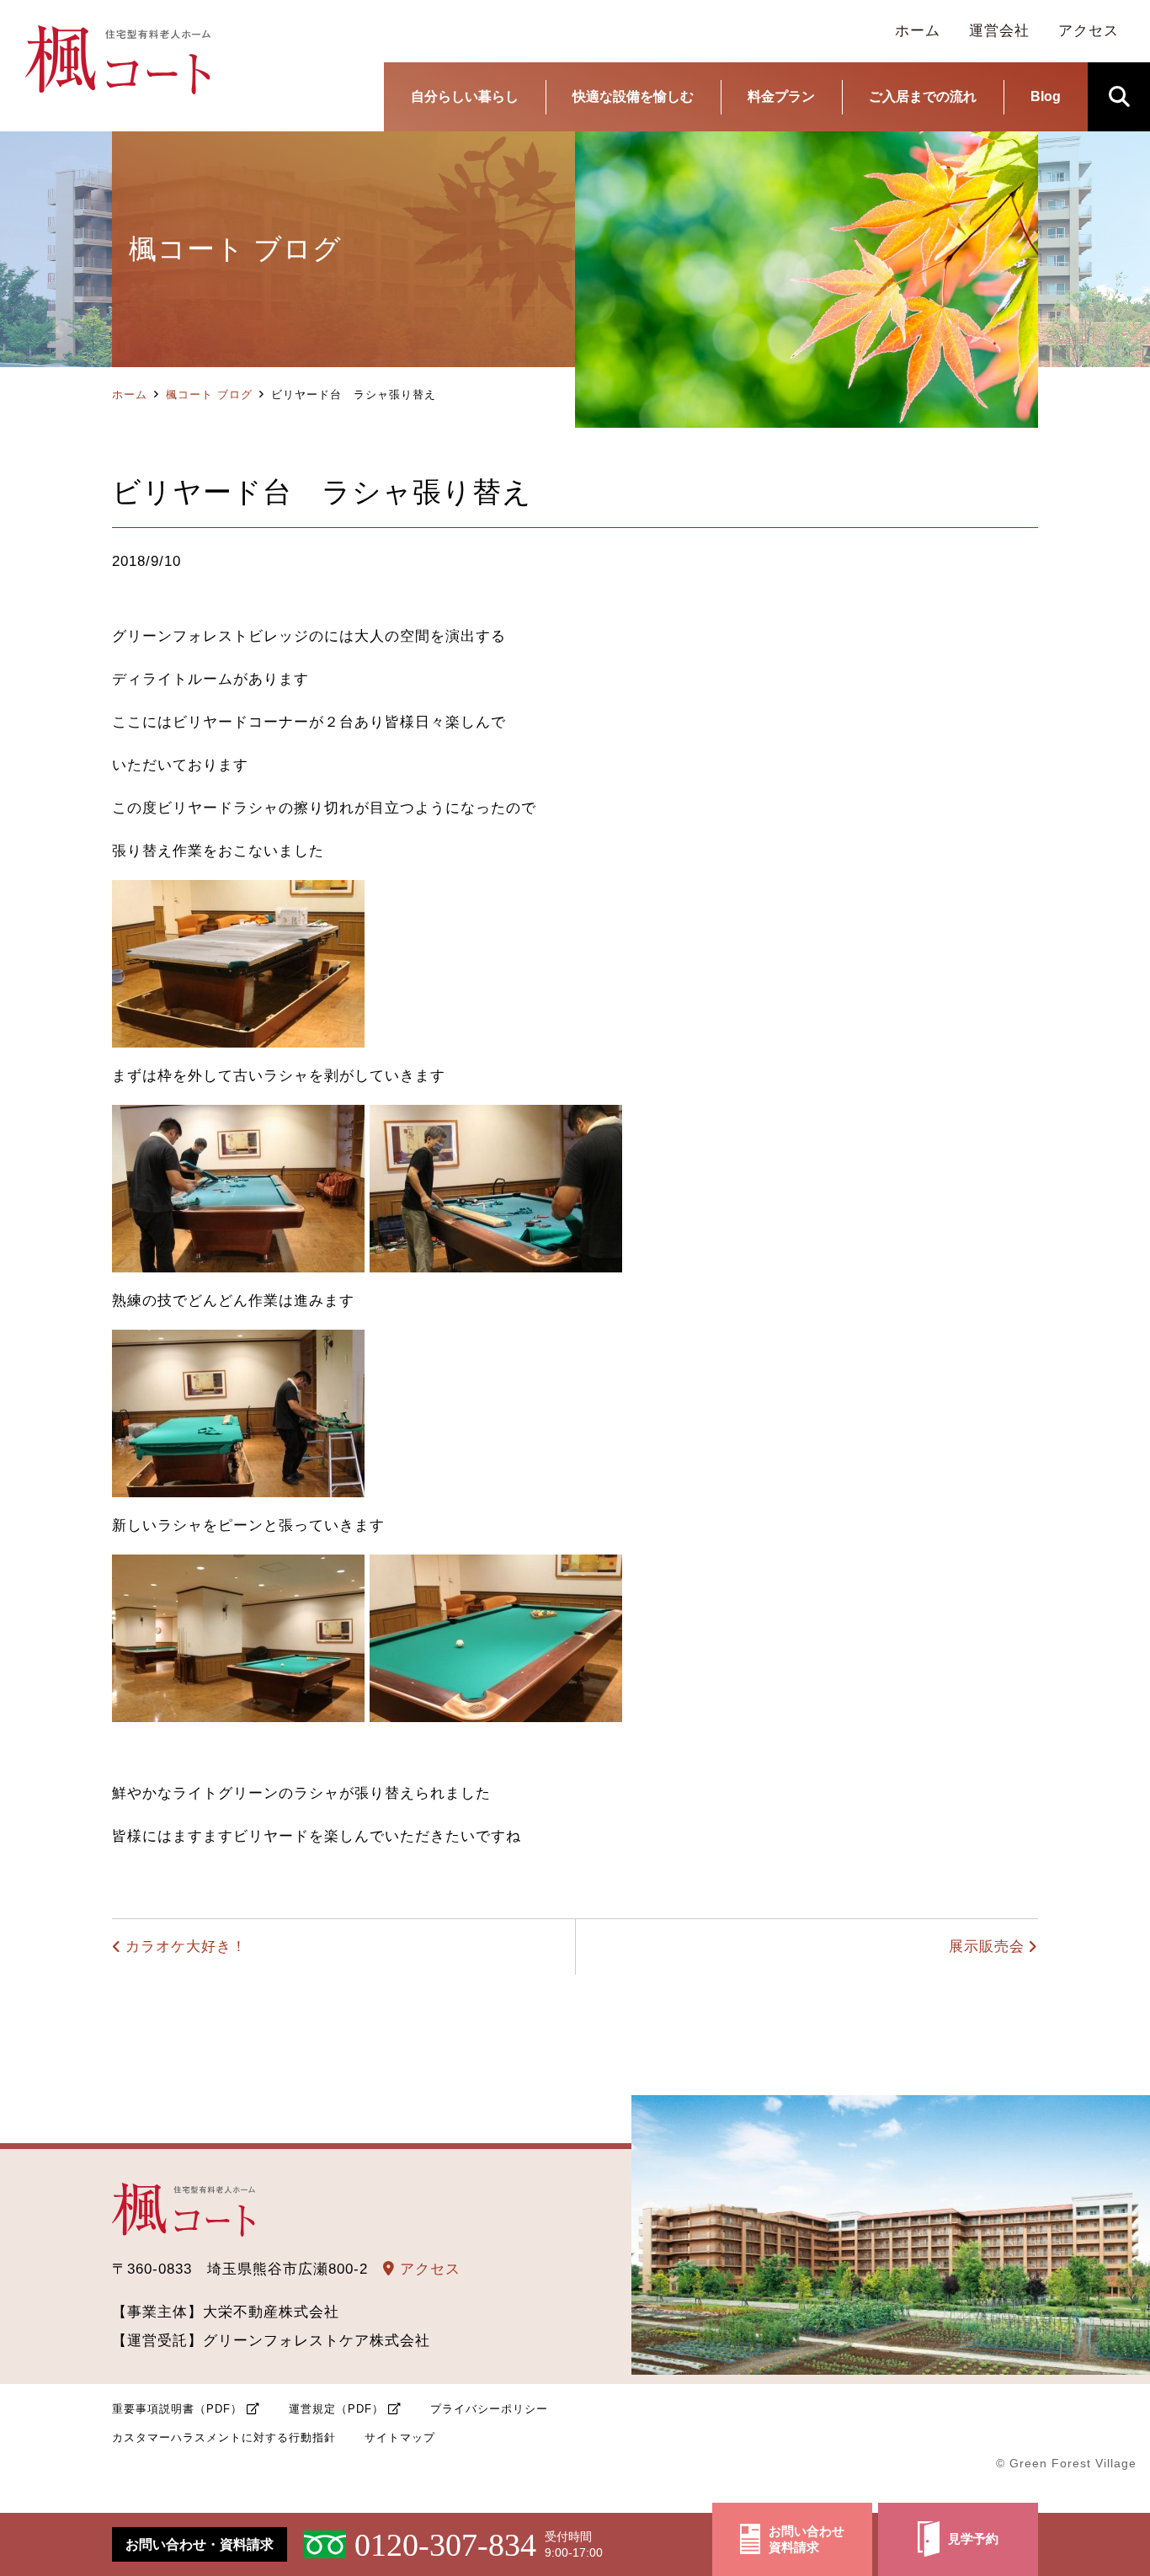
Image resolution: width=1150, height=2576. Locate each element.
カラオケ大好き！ (186, 1947)
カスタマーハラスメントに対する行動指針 (224, 2437)
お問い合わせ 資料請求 (807, 2539)
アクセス (428, 2269)
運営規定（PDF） (336, 2409)
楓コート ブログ (209, 395)
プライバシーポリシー (489, 2409)
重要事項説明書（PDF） (177, 2409)
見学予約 (973, 2539)
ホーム (130, 395)
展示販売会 (987, 1947)
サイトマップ (400, 2437)
